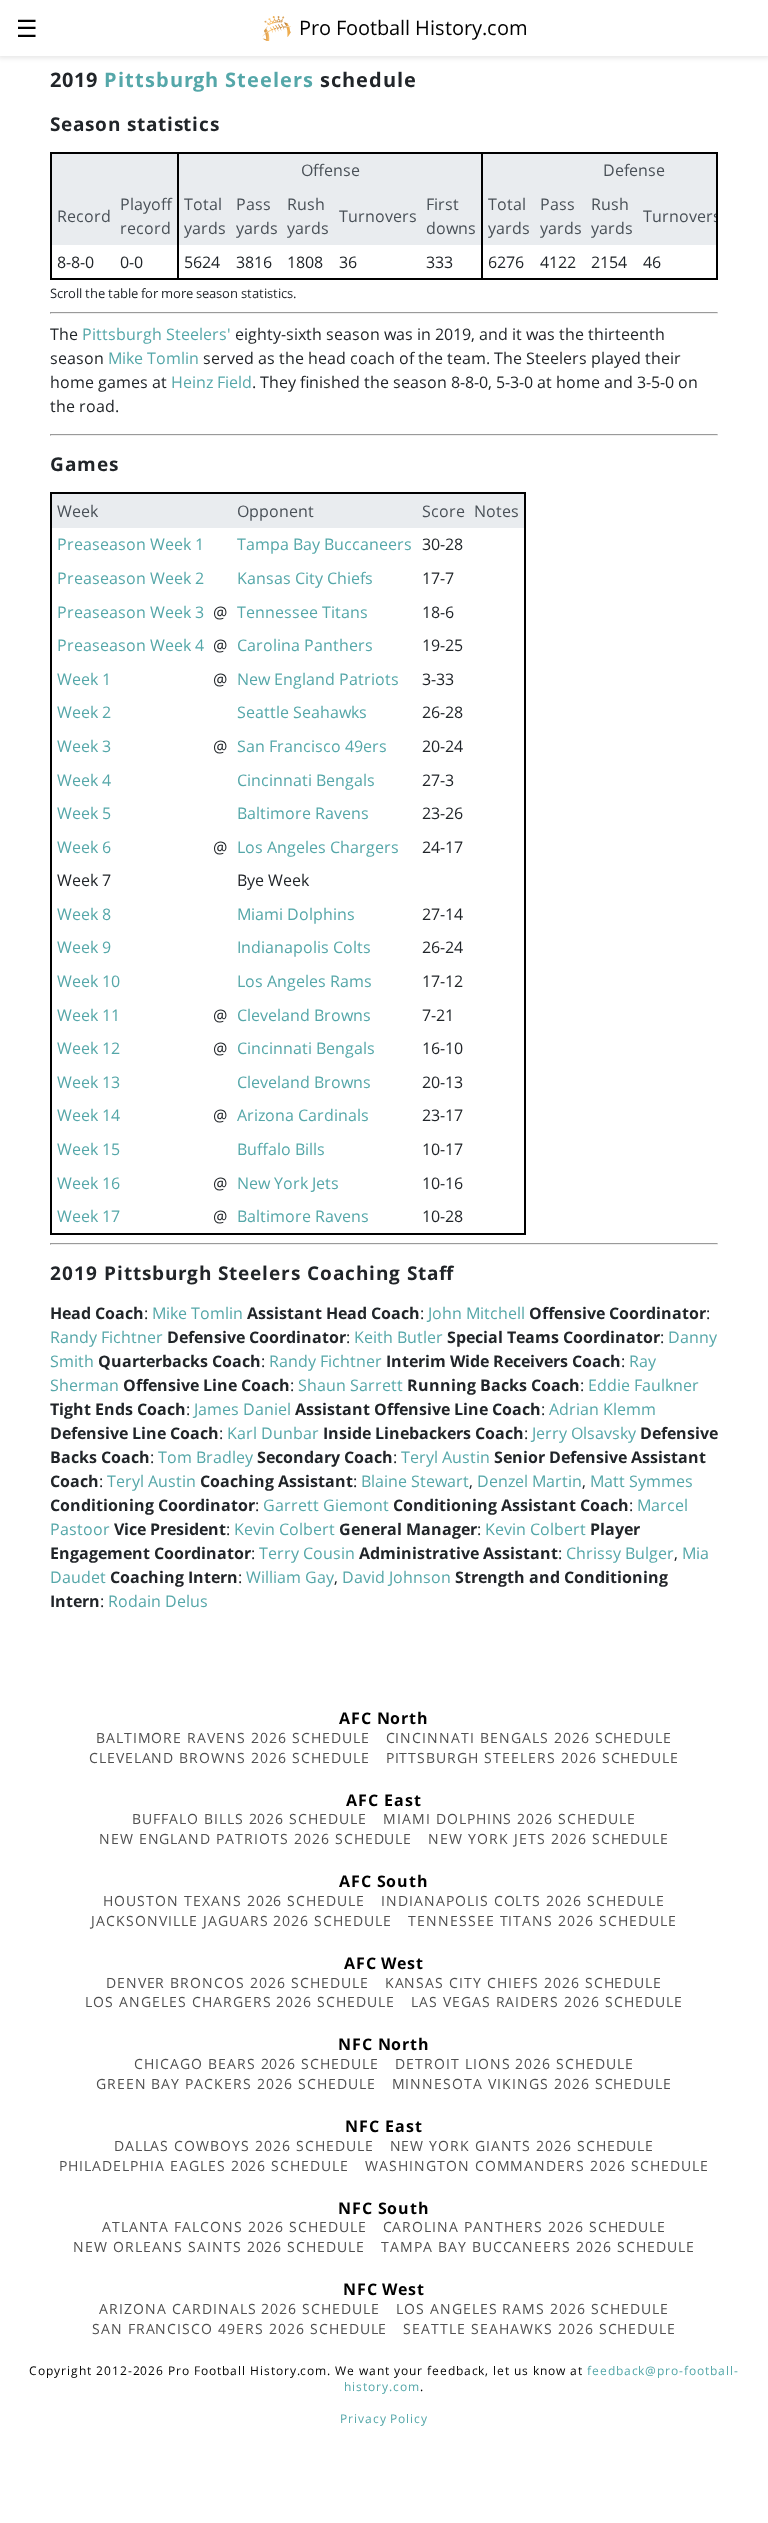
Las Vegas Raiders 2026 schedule (547, 2001)
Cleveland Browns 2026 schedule (229, 1757)
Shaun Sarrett (350, 1385)
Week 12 (88, 1048)
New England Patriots (318, 679)
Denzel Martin (529, 1481)
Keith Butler (398, 1337)
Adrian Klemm (602, 1409)
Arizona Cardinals (303, 1115)
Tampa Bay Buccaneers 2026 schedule (538, 2246)
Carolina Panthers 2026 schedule (525, 2226)
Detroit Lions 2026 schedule (514, 2063)
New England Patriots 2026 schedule (256, 1838)
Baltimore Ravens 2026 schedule (233, 1737)
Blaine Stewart (415, 1481)
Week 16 (88, 1183)
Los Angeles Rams (304, 981)
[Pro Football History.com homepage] (277, 27)
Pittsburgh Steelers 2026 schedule (533, 1757)
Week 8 (84, 914)
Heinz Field (211, 382)
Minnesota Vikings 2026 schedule (532, 2083)
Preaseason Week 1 (130, 544)
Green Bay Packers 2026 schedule (236, 2083)
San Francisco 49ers (312, 746)
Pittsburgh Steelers (209, 79)
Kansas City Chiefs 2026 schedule (524, 1982)
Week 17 (88, 1216)
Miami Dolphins (296, 914)
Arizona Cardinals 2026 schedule (239, 2308)
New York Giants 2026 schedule (522, 2145)
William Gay (290, 1577)
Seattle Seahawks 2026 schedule (539, 2328)
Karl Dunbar (273, 1433)
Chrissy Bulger (620, 1553)
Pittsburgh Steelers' (156, 334)
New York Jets (288, 1183)
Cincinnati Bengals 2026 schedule (529, 1737)
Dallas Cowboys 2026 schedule (244, 2145)
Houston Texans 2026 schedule (234, 1900)
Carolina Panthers (305, 645)
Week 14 (88, 1115)
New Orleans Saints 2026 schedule (219, 2246)
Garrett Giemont (326, 1505)
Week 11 (88, 1015)
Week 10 (88, 981)
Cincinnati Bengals (306, 780)
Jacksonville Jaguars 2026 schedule (241, 1920)
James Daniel (242, 1409)
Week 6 (84, 847)
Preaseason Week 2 (130, 578)
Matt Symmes (641, 1481)
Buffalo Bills (281, 1149)
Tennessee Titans (302, 612)
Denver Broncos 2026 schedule (237, 1982)
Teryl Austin (445, 1457)
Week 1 (84, 679)
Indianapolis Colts (304, 947)
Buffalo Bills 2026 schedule (249, 1818)
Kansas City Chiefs (305, 578)
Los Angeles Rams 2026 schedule (532, 2308)
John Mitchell (476, 1313)
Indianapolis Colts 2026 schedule (523, 1900)
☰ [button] (27, 27)
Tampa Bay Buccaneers (324, 544)
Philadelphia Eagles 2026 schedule (204, 2165)
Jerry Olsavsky (584, 1433)
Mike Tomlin (153, 358)
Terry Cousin (307, 1553)
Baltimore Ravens (303, 813)
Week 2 (84, 712)
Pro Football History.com (413, 27)
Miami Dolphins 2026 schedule (509, 1818)
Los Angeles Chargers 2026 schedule (240, 2001)
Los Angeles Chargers (318, 847)
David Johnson (396, 1577)
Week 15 (88, 1149)
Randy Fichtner (106, 1337)
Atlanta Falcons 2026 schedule (234, 2226)
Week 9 (84, 947)
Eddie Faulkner (643, 1385)
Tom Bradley (205, 1457)
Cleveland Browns (304, 1015)
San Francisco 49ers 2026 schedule (240, 2328)
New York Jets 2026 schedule (548, 1838)
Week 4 (84, 780)
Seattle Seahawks (302, 712)
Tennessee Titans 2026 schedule (542, 1920)
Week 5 (84, 813)
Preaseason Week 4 (130, 645)
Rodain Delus (158, 1601)
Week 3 (84, 746)
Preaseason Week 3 (130, 612)
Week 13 (88, 1082)
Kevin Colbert (284, 1529)
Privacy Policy (384, 2418)
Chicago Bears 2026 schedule (256, 2063)
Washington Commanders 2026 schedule (537, 2165)
